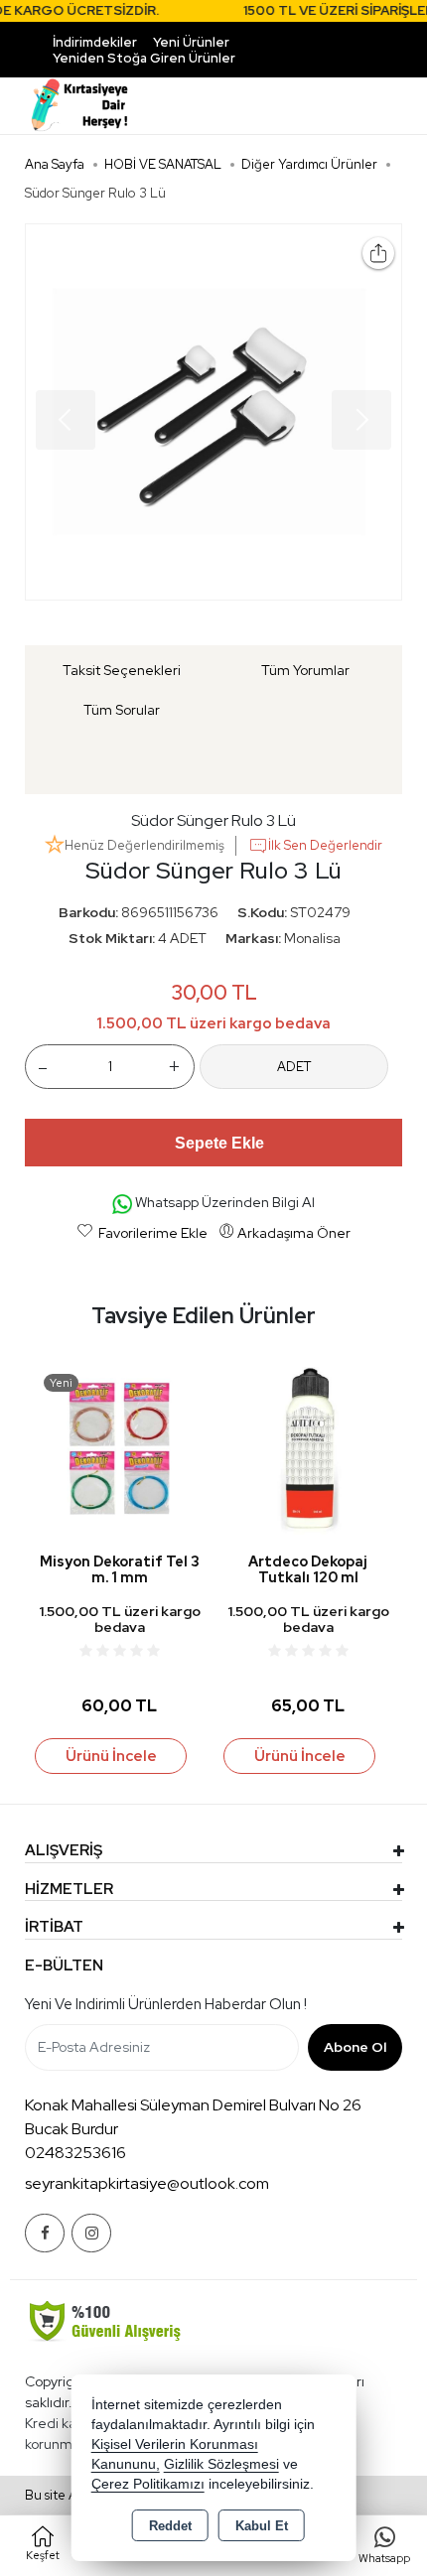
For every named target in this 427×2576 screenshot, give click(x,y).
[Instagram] (91, 2233)
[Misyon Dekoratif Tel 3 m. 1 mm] (119, 1450)
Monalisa (312, 938)
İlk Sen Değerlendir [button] (325, 845)
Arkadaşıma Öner (294, 1233)
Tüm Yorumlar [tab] (305, 670)
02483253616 (75, 2153)
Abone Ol (355, 2047)
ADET (294, 1067)
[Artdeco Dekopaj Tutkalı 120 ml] (308, 1450)
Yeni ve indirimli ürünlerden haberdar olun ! (166, 2004)
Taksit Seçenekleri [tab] (122, 670)
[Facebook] (45, 2233)
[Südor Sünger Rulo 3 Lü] (213, 412)
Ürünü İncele (111, 1756)
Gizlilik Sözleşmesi (221, 2464)
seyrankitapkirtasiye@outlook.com (147, 2183)
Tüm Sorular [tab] (122, 710)
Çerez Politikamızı (148, 2484)
